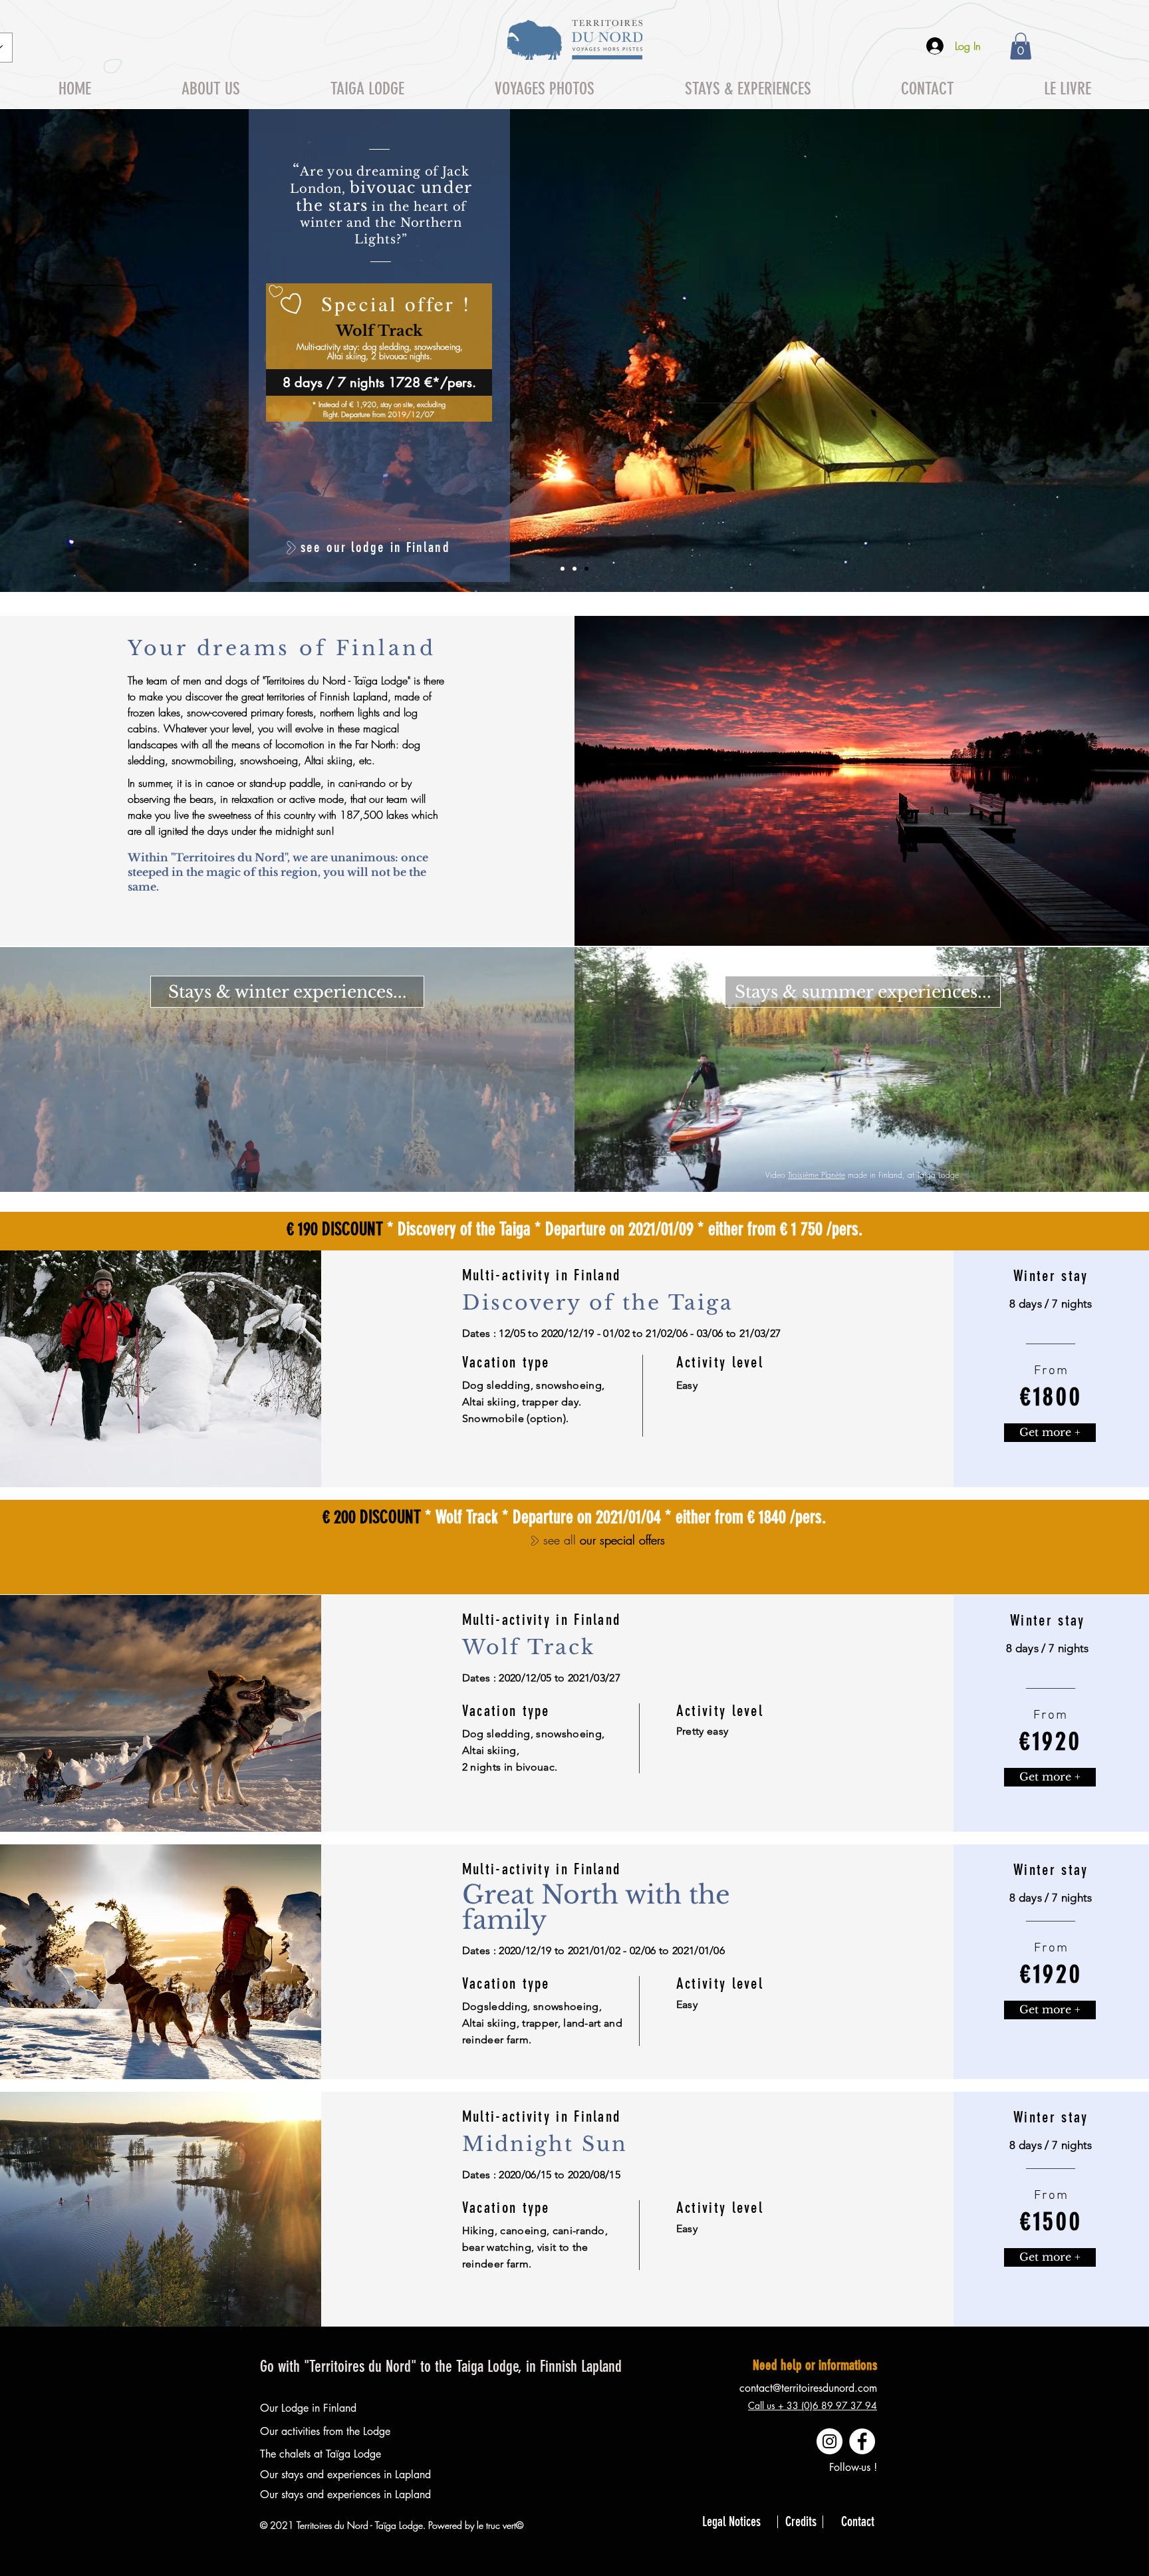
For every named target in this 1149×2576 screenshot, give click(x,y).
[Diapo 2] (574, 569)
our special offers (622, 1540)
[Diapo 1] (563, 569)
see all (562, 1540)
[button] (1021, 46)
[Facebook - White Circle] (862, 2441)
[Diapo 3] (586, 569)
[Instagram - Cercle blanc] (830, 2441)
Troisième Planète (817, 1175)
